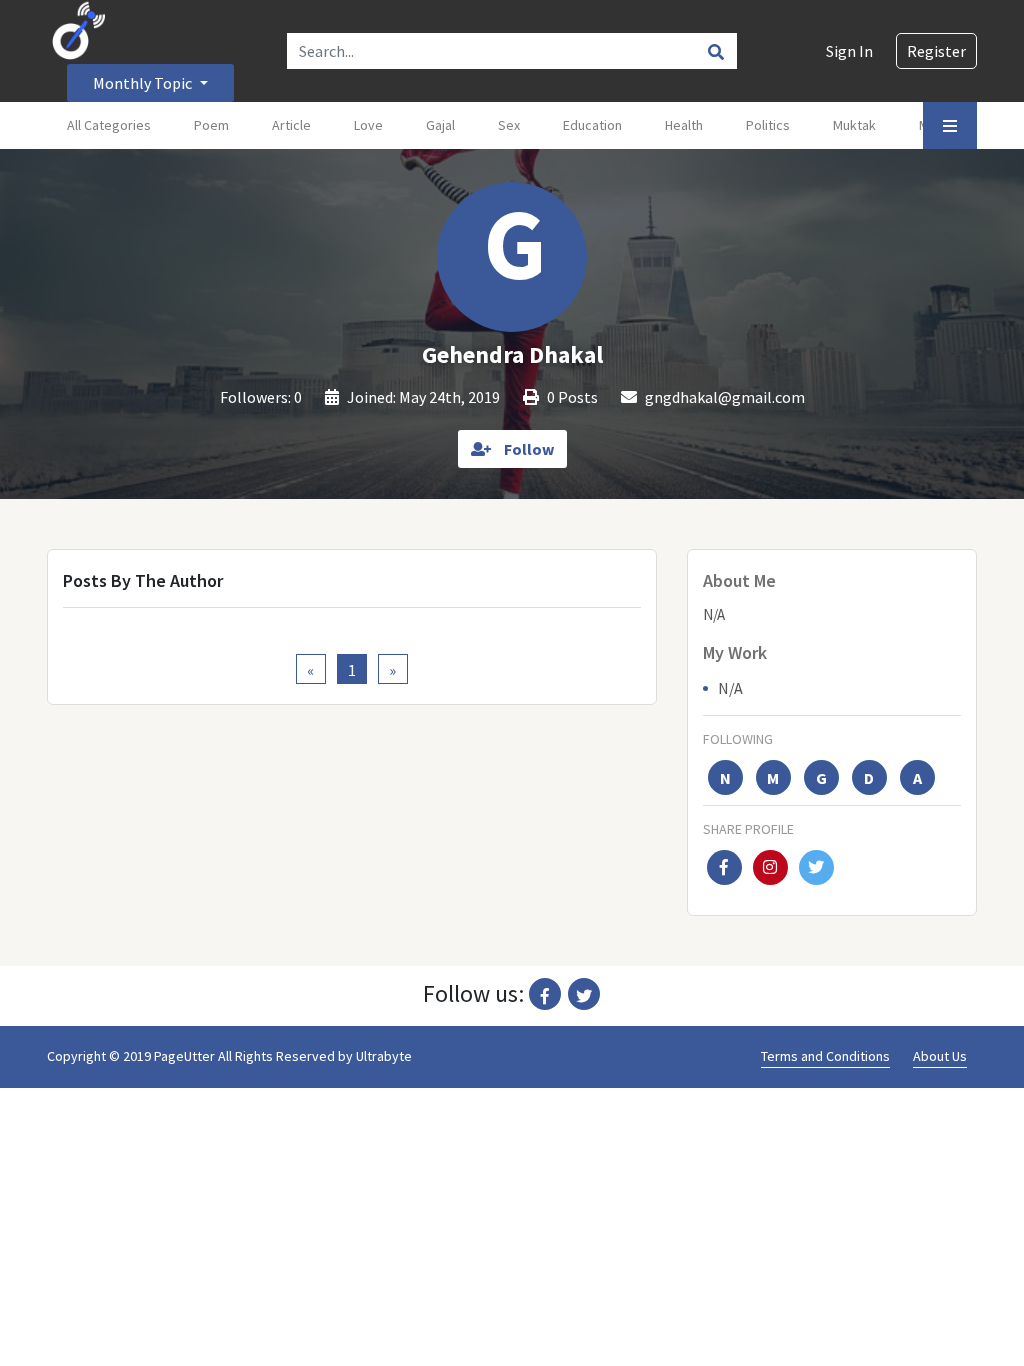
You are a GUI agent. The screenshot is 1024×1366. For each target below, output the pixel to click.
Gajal (440, 125)
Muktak (854, 125)
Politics (768, 125)
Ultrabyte (384, 1056)
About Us (940, 1056)
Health (684, 125)
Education (592, 125)
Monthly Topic (144, 83)
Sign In (849, 51)
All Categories (109, 125)
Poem (211, 125)
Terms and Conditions (825, 1056)
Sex (509, 125)
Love (368, 125)
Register (936, 51)
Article (291, 125)
